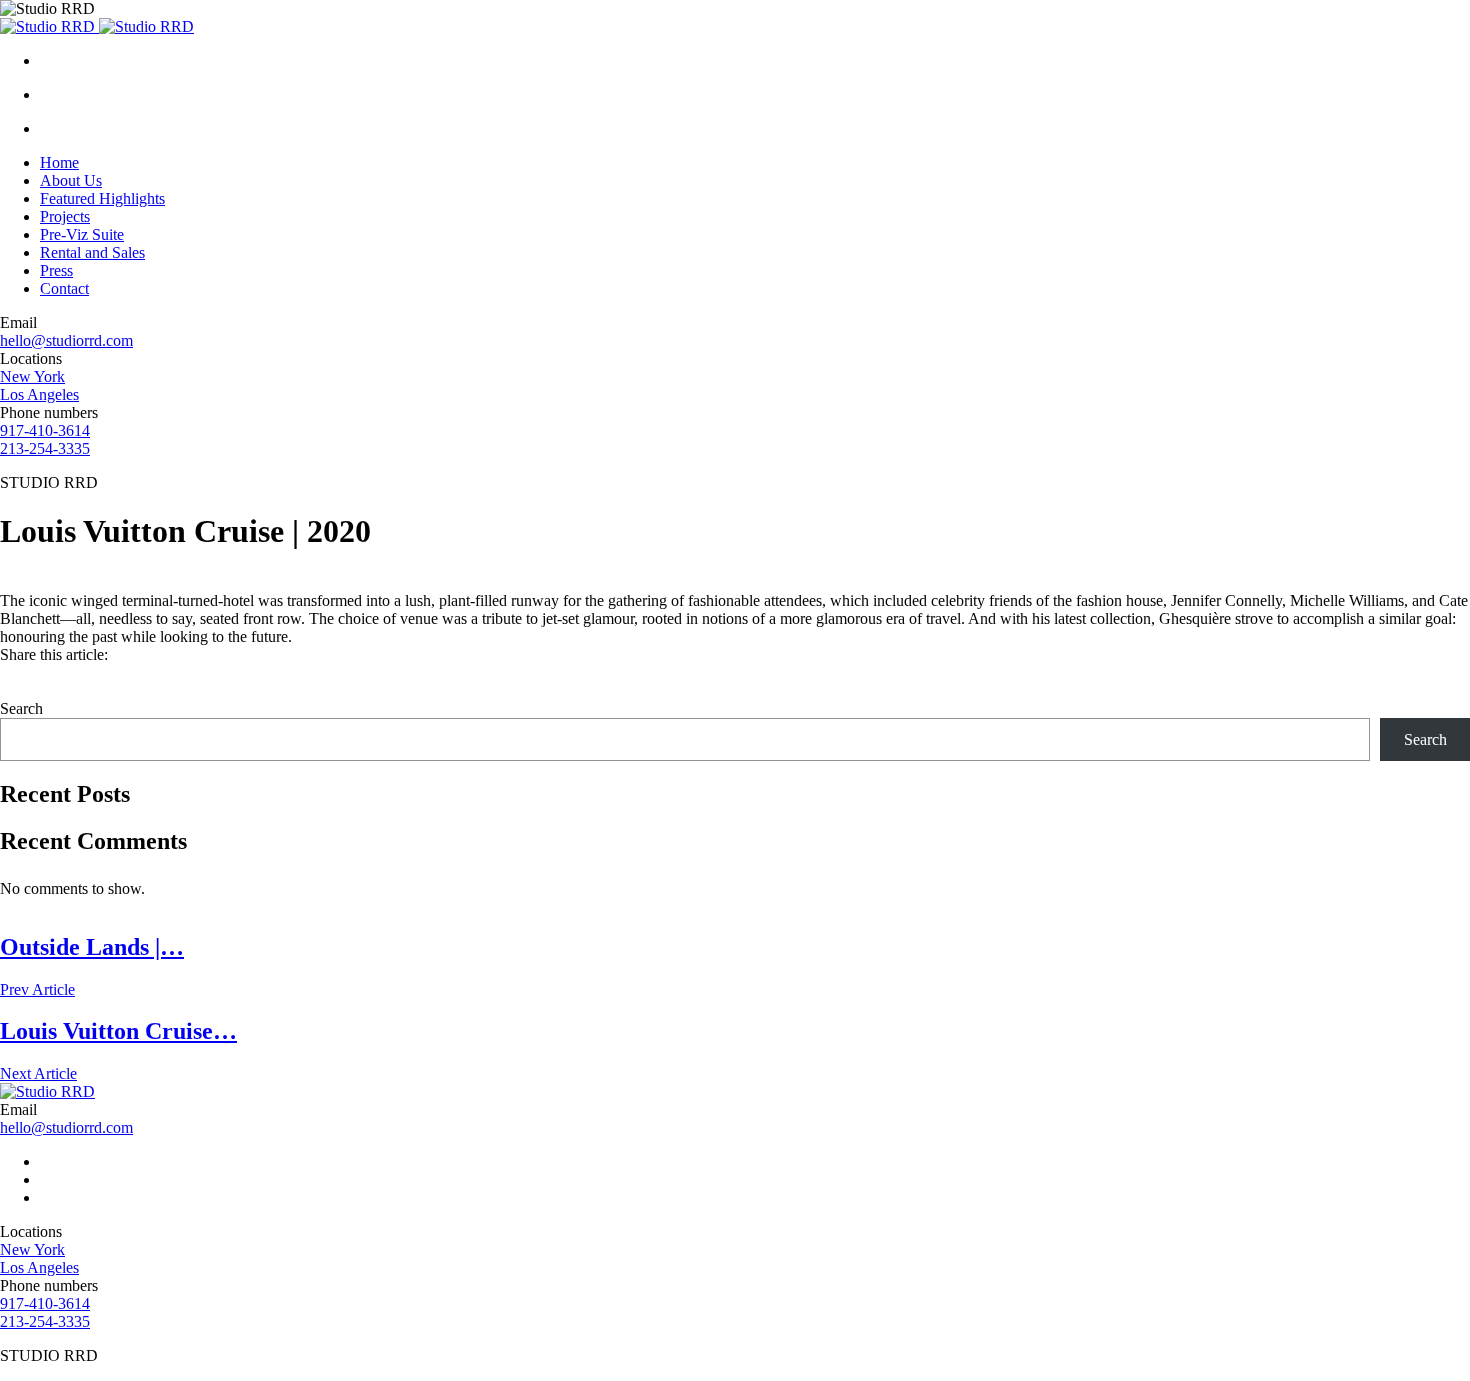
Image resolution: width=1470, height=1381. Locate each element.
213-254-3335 (45, 448)
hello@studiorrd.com (66, 340)
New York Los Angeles (39, 385)
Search (21, 708)
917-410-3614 (45, 430)
